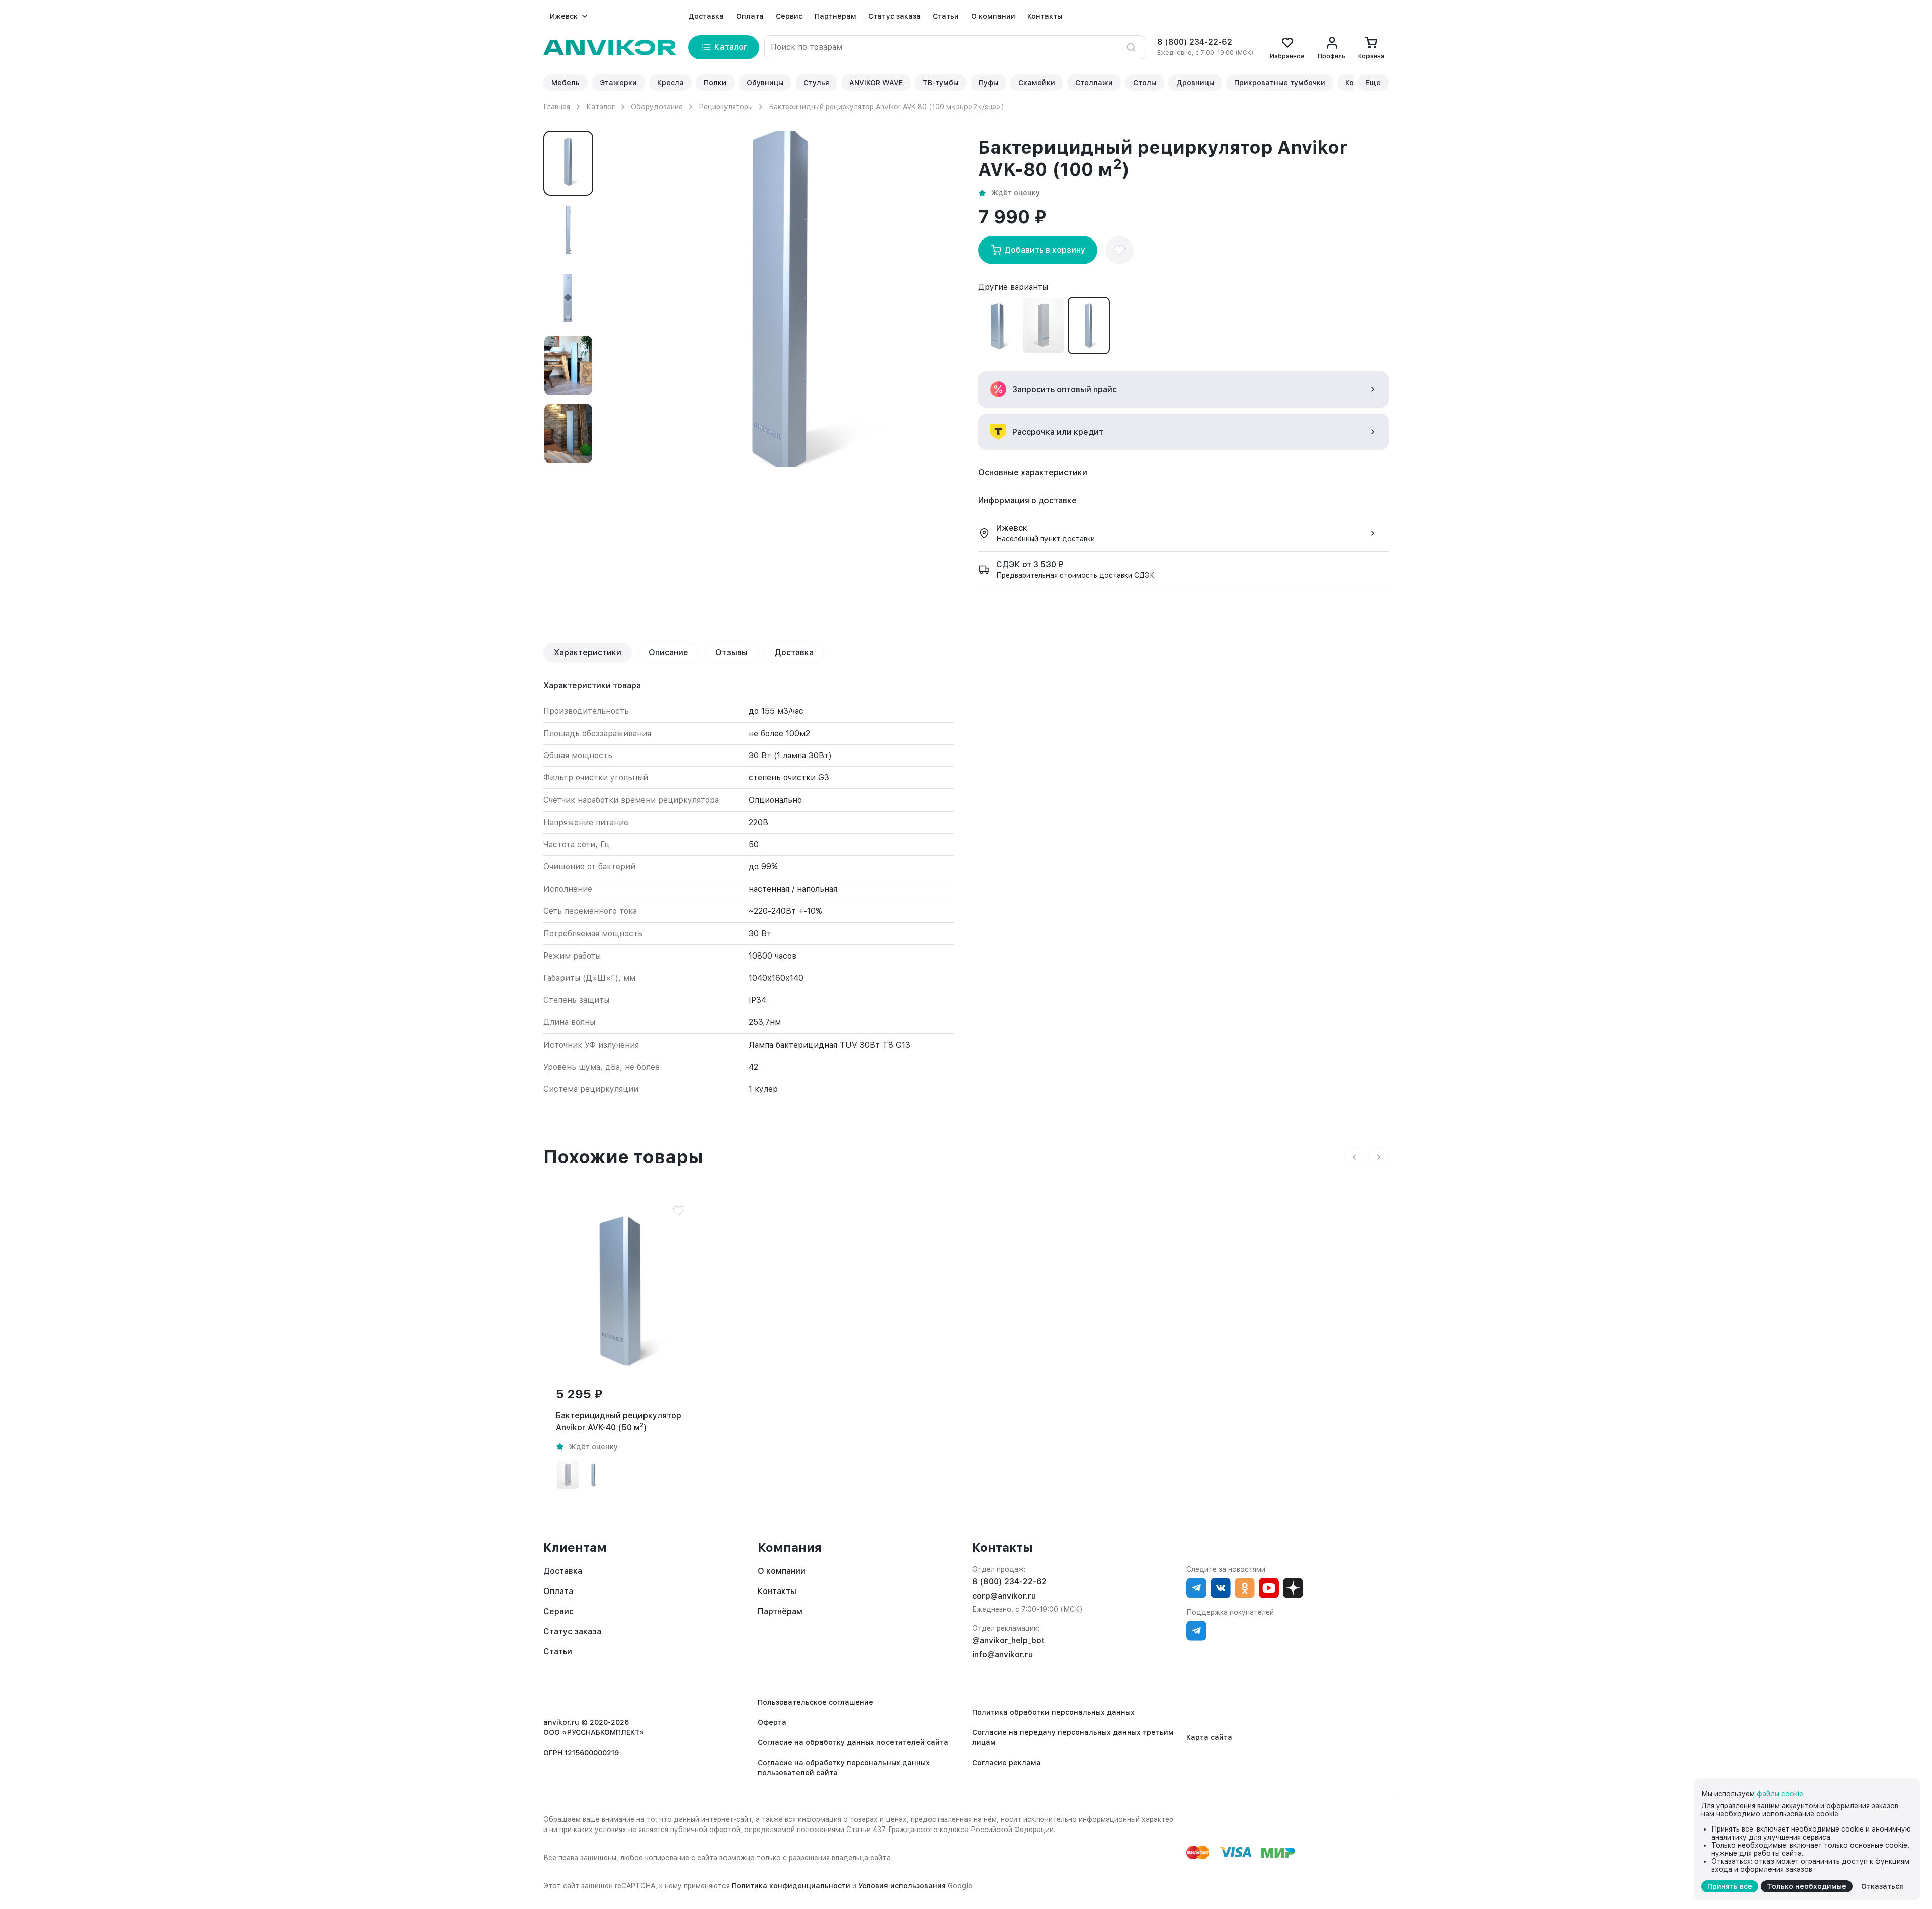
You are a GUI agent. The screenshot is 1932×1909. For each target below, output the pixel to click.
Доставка (706, 16)
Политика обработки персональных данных (1053, 1712)
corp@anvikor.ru (1004, 1596)
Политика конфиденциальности (791, 1886)
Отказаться (1882, 1886)
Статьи (946, 16)
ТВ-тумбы (941, 83)
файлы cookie (1780, 1794)
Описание (668, 652)
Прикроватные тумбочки (1280, 83)
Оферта (772, 1722)
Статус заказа (895, 16)
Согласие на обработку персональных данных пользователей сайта (844, 1768)
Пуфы (988, 83)
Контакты (1045, 16)
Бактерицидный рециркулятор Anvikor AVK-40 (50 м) (619, 1422)
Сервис (789, 16)
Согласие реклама (1007, 1763)
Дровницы (1195, 83)
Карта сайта (1209, 1737)
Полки (715, 83)
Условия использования (902, 1886)
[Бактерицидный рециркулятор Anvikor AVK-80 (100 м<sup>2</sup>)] (1089, 326)
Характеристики (588, 652)
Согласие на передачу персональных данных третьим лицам (1073, 1737)
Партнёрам (835, 16)
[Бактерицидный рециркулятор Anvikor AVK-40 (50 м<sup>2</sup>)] (998, 326)
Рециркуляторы (726, 107)
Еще (1373, 83)
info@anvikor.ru (1002, 1655)
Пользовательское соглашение (816, 1702)
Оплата (750, 16)
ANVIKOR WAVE (876, 83)
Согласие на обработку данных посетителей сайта (853, 1742)
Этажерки (618, 83)
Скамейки (1037, 83)
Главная (557, 107)
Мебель (566, 83)
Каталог (600, 107)
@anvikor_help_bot (1009, 1641)
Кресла (670, 83)
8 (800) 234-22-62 (1195, 42)
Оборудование (657, 107)
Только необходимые (1807, 1886)
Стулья (816, 83)
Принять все (1730, 1886)
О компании (993, 16)
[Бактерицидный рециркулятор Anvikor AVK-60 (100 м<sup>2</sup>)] (1043, 326)
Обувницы (765, 83)
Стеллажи (1094, 83)
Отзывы (732, 652)
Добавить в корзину (1045, 250)
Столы (1145, 83)
